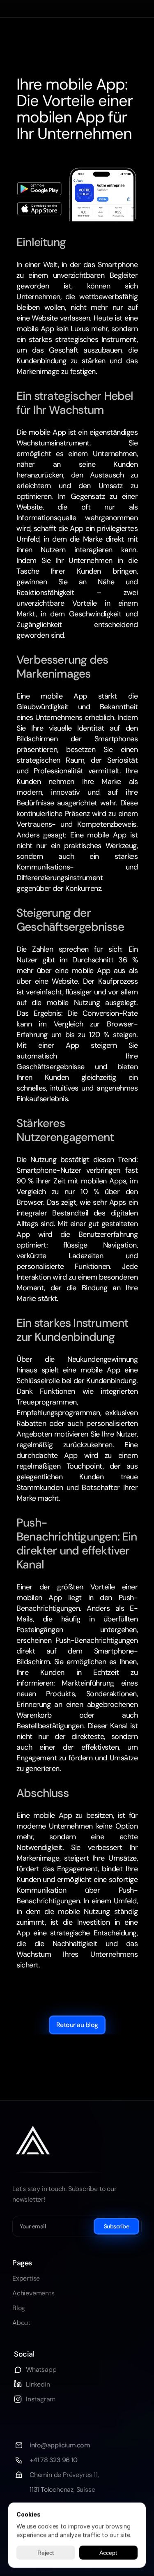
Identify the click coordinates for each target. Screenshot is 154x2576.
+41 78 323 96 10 (53, 2460)
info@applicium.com (60, 2445)
